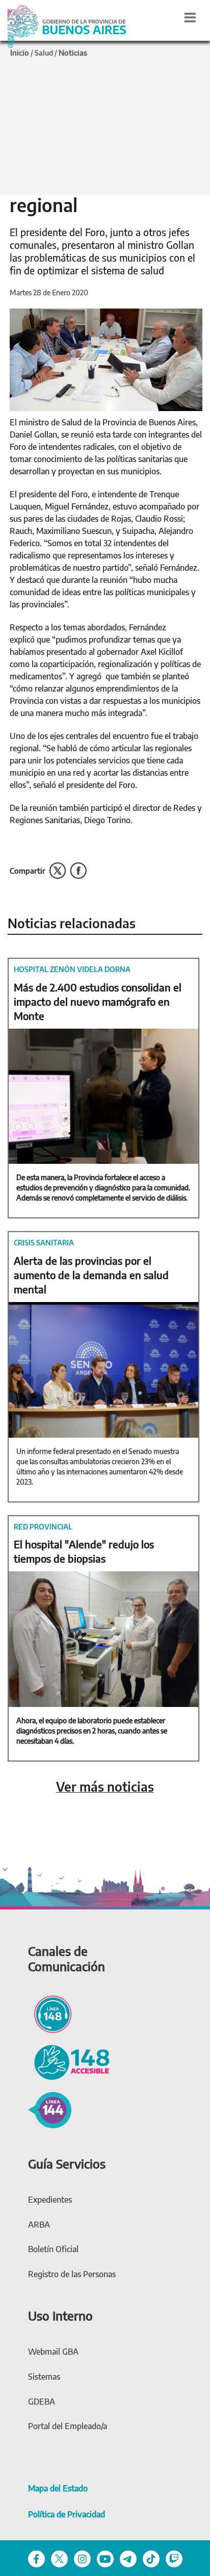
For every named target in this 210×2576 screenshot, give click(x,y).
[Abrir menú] (190, 17)
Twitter (58, 871)
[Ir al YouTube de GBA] (105, 2558)
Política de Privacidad (67, 2514)
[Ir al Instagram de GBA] (82, 2558)
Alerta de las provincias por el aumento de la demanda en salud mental (91, 1275)
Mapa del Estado (58, 2488)
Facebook (78, 871)
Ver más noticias (105, 1787)
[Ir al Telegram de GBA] (128, 2558)
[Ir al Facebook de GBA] (36, 2558)
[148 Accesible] (69, 2061)
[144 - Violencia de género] (50, 2109)
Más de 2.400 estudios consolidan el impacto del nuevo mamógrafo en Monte (98, 1001)
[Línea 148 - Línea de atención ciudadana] (50, 2013)
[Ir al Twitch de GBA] (174, 2558)
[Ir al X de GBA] (59, 2558)
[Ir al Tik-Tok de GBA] (151, 2558)
